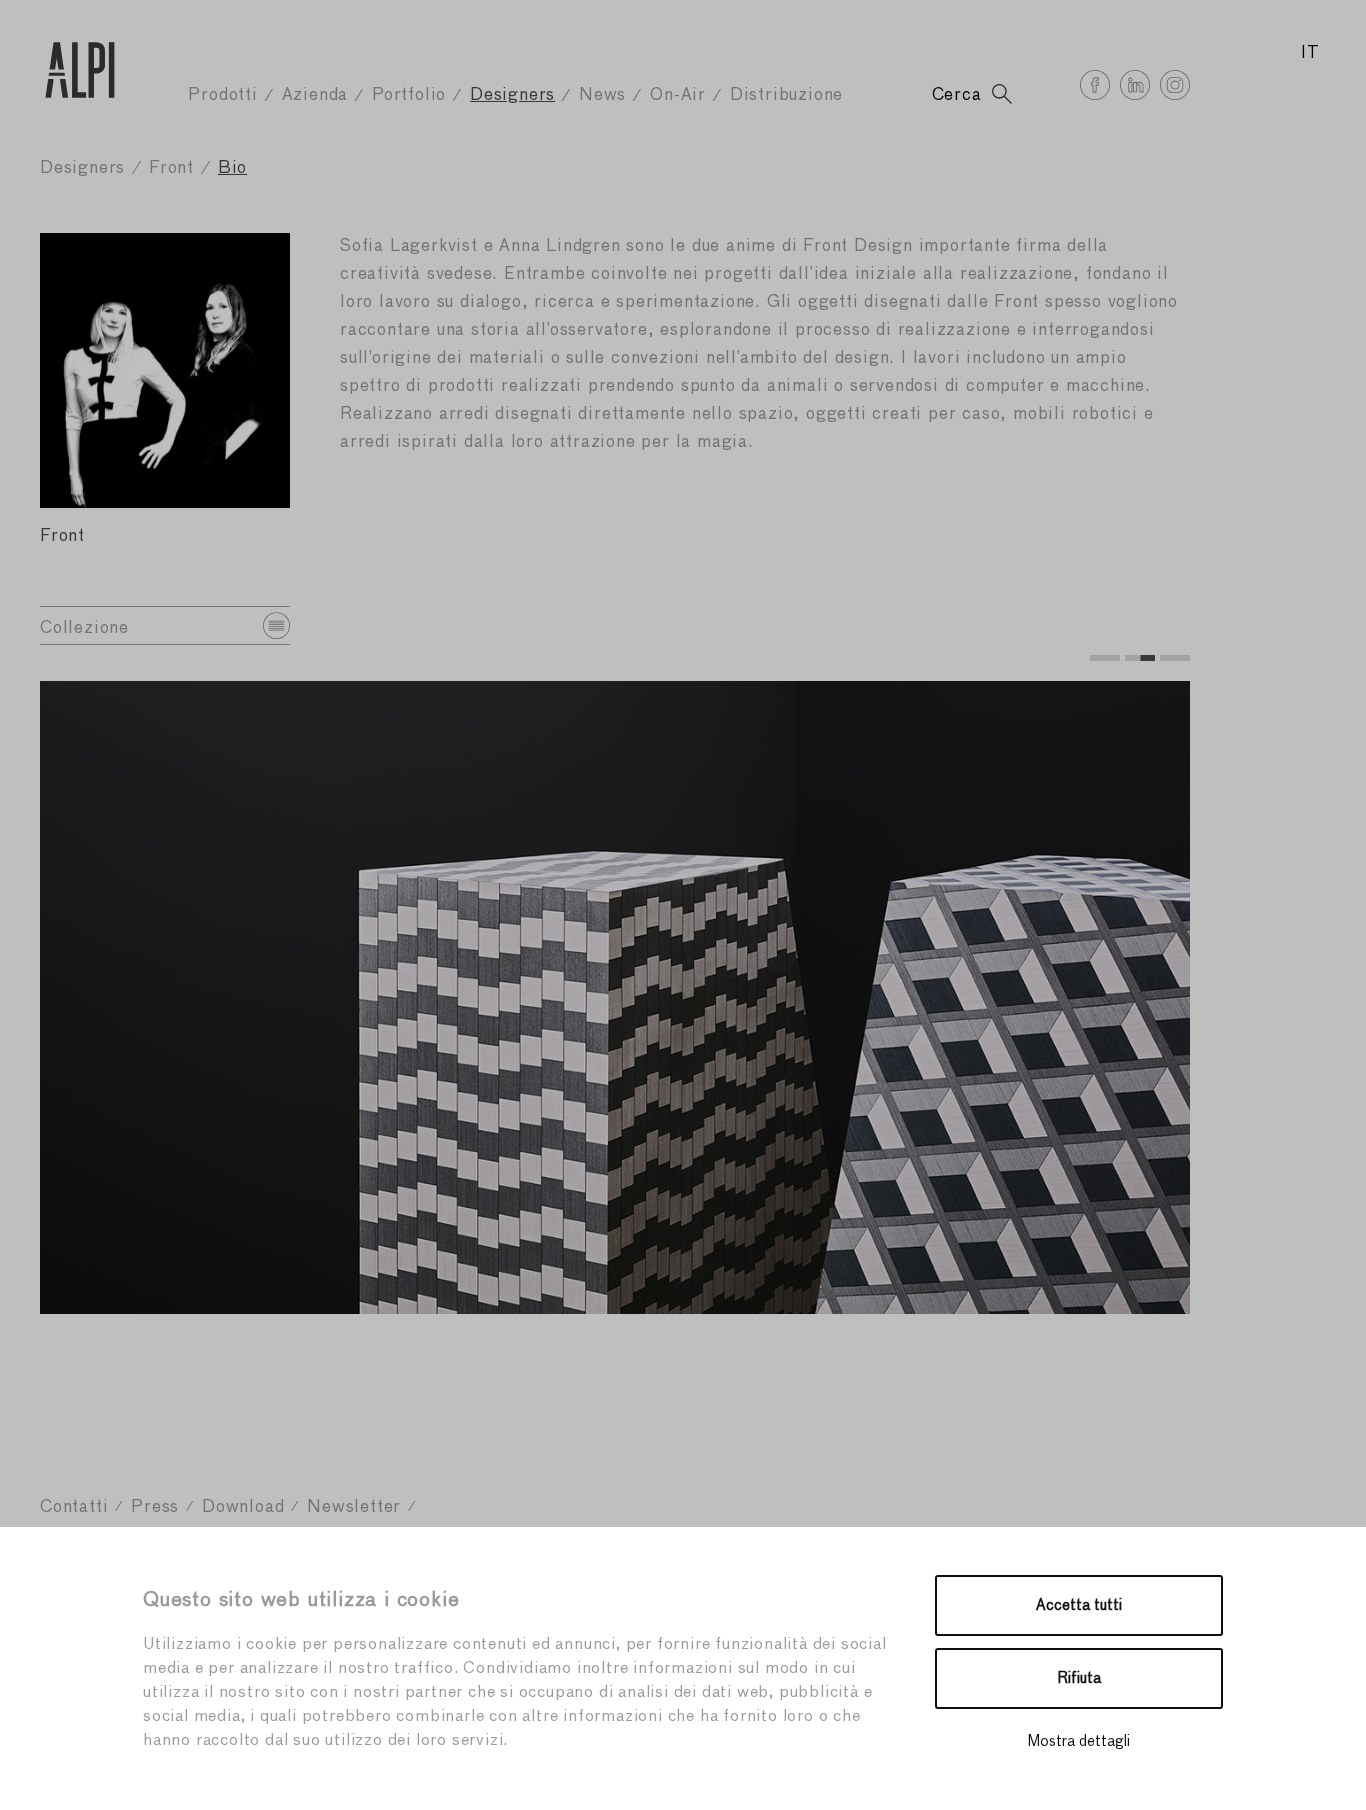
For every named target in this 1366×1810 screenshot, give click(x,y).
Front (171, 168)
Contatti (74, 1507)
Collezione (84, 628)
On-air (678, 95)
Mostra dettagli (1079, 1741)
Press (155, 1507)
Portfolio (409, 95)
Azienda (315, 95)
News (602, 95)
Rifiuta (1079, 1678)
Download (243, 1507)
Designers (512, 95)
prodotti (222, 95)
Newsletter (354, 1507)
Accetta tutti (1079, 1605)
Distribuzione (786, 95)
